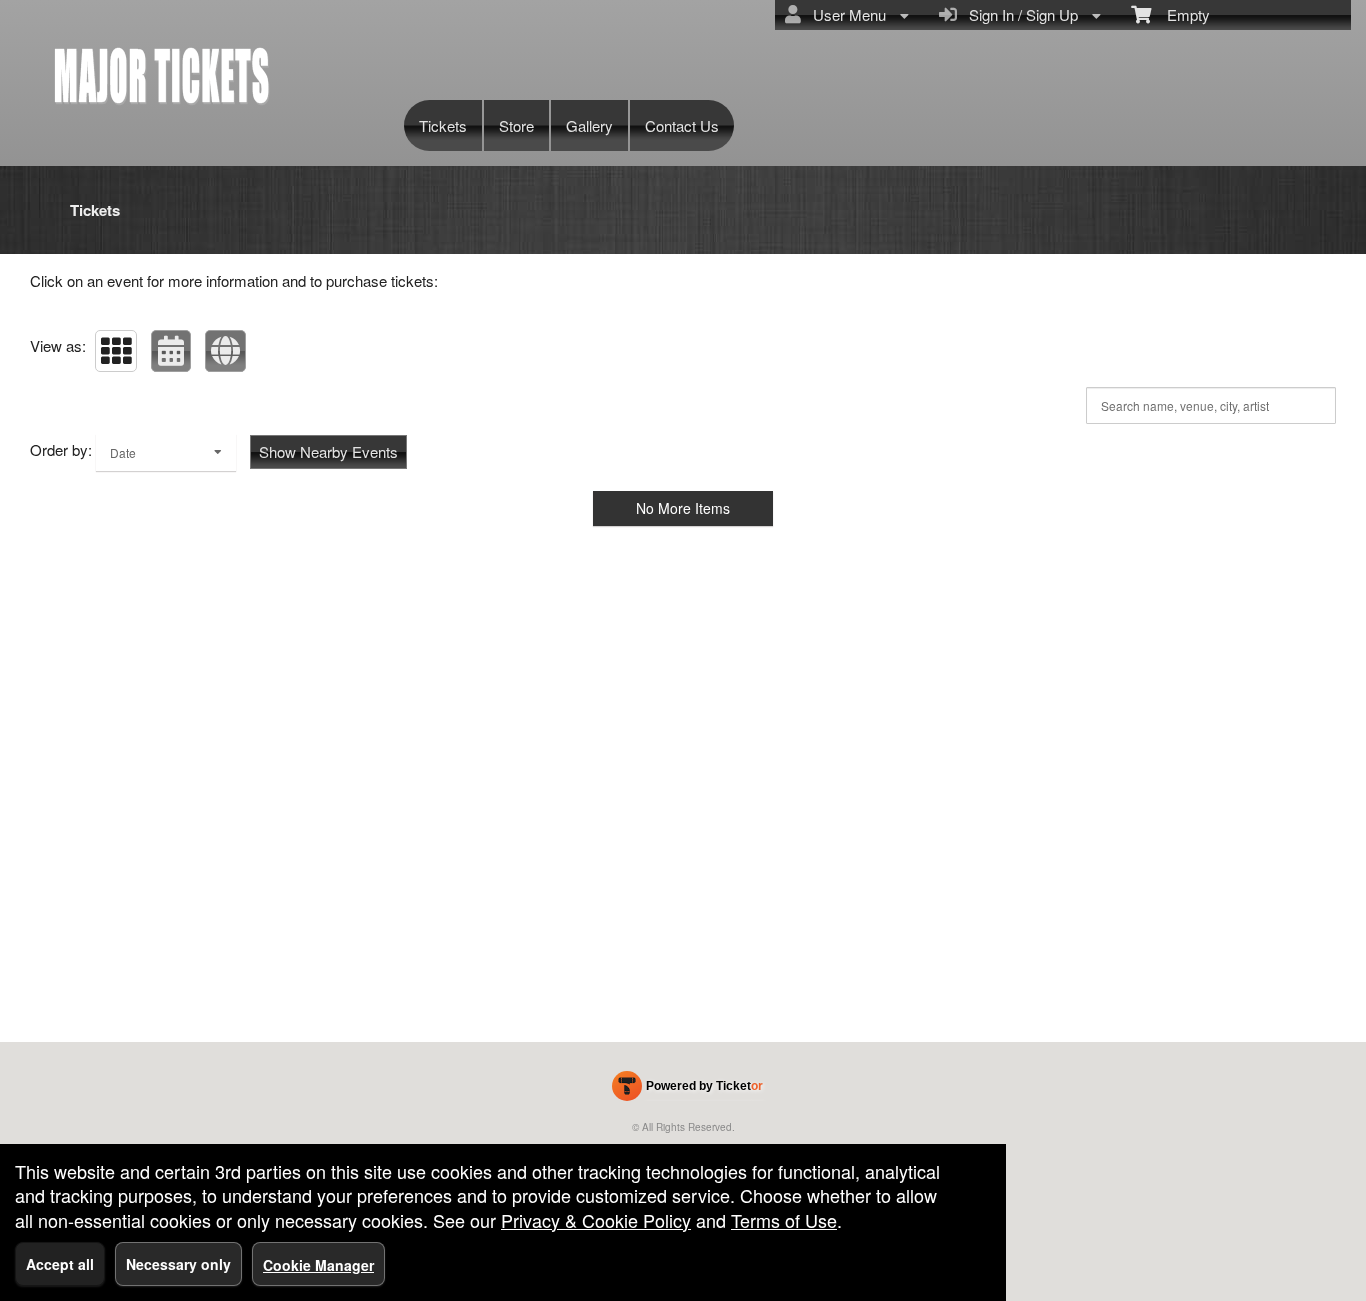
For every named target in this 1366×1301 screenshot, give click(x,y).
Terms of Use (784, 1220)
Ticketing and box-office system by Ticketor (687, 1090)
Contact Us (682, 125)
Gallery (589, 125)
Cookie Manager (318, 1265)
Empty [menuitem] (1180, 14)
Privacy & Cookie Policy (596, 1220)
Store (516, 125)
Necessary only (178, 1264)
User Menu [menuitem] (845, 14)
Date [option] (123, 452)
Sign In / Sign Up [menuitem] (1019, 14)
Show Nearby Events (328, 451)
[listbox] (166, 452)
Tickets (443, 125)
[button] (116, 351)
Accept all (60, 1264)
